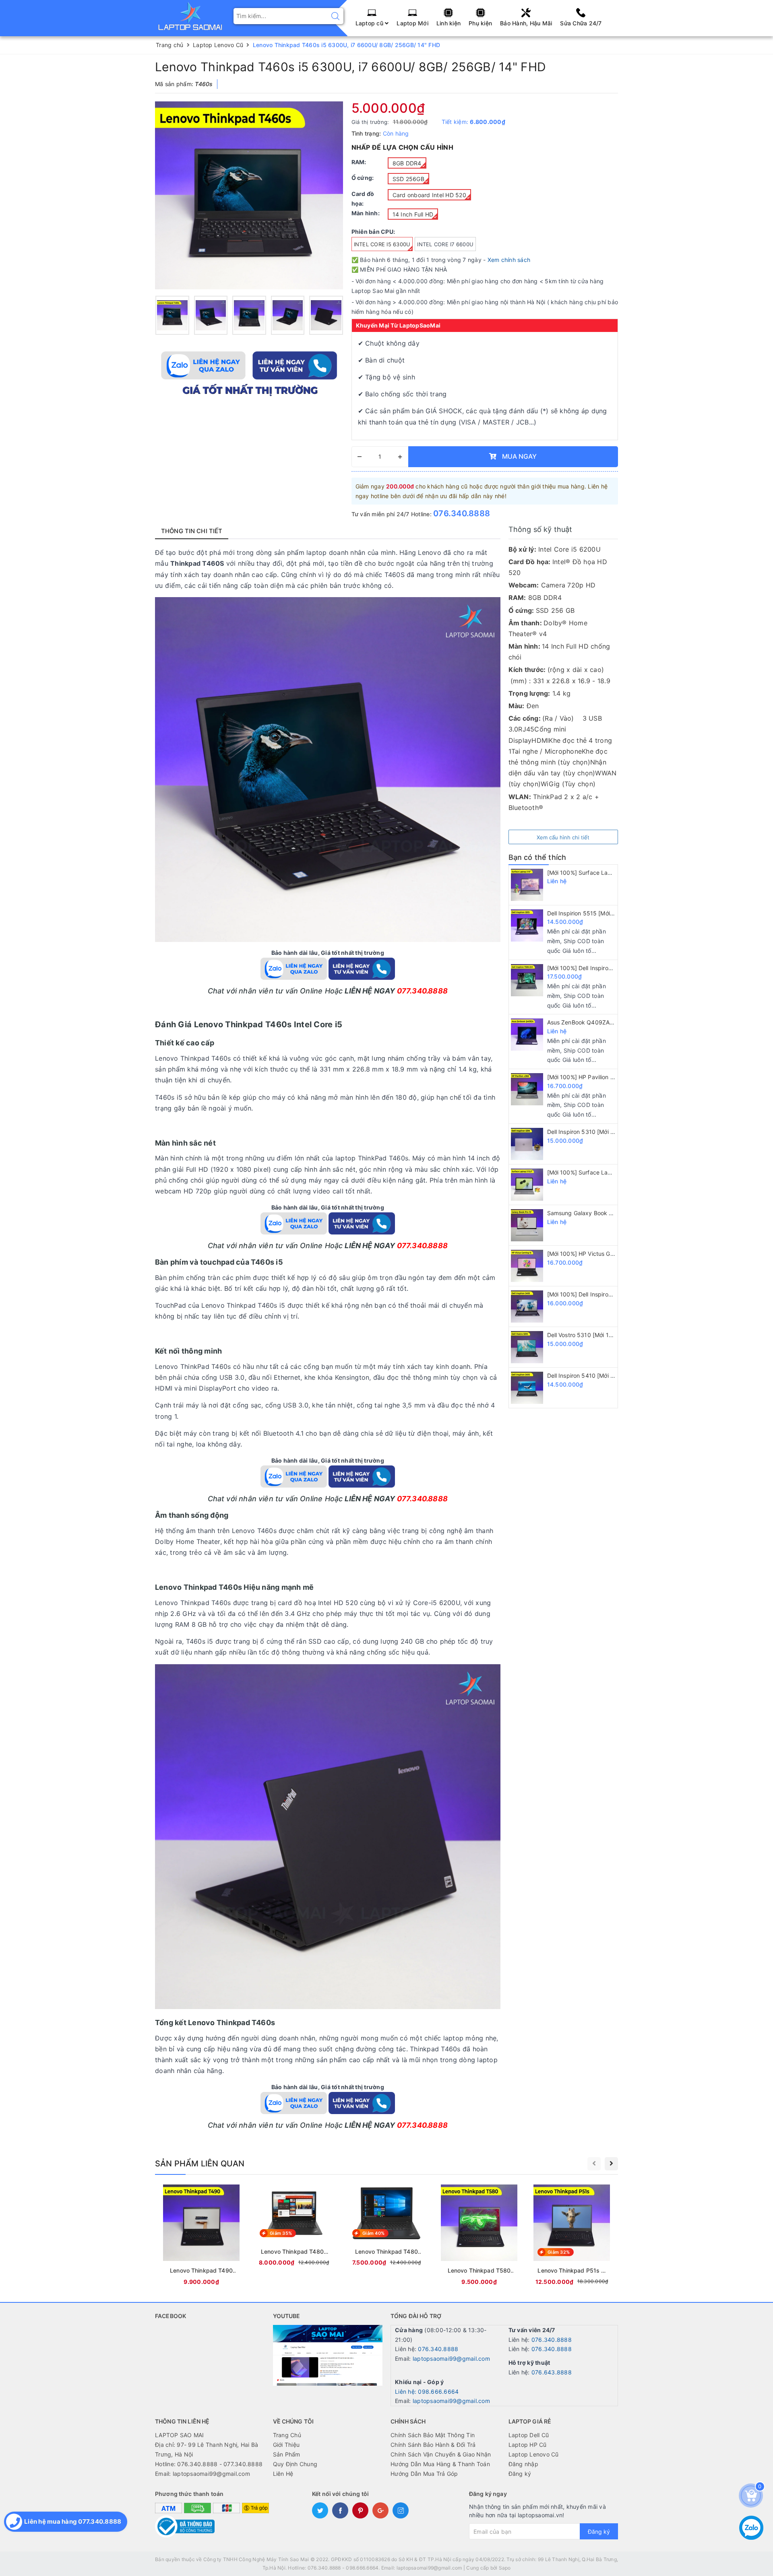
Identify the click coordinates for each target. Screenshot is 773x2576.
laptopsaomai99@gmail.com (451, 2359)
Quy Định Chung (295, 2464)
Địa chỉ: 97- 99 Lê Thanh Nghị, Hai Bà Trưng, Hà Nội (207, 2449)
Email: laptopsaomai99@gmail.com (203, 2474)
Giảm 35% (281, 2233)
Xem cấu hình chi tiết (563, 837)
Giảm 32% (559, 2252)
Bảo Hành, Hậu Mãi (526, 23)
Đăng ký (520, 2474)
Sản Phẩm (287, 2454)
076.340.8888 (462, 513)
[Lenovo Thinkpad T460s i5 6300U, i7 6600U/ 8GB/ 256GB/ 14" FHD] (172, 315)
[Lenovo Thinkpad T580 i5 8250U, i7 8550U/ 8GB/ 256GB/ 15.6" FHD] (479, 2236)
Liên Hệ (283, 2474)
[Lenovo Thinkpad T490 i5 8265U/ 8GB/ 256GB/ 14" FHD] (201, 2236)
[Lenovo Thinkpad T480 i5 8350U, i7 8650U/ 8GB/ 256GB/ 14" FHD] (386, 2227)
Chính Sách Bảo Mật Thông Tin (433, 2435)
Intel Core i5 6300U (382, 244)
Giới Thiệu (286, 2445)
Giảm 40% (373, 2233)
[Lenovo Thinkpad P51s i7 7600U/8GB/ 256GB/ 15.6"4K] (572, 2236)
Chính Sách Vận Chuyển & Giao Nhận (441, 2454)
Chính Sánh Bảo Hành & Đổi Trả (433, 2445)
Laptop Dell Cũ (529, 2435)
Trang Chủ (287, 2435)
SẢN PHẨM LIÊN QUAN (200, 2164)
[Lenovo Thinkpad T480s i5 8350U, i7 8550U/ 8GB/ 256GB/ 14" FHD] (294, 2227)
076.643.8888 (552, 2372)
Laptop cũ (370, 23)
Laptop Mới (412, 23)
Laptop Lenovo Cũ (534, 2454)
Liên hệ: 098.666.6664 (427, 2392)
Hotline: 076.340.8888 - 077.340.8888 (209, 2464)
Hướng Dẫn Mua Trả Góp (424, 2474)
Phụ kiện (480, 23)
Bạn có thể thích (537, 857)
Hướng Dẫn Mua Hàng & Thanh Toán (440, 2464)
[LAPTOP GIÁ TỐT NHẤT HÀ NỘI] (190, 15)
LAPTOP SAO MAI (180, 2435)
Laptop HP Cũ (528, 2445)
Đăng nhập (523, 2464)
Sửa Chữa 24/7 (581, 23)
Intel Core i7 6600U (445, 244)
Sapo (505, 2568)
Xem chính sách (509, 260)
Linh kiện (449, 23)
